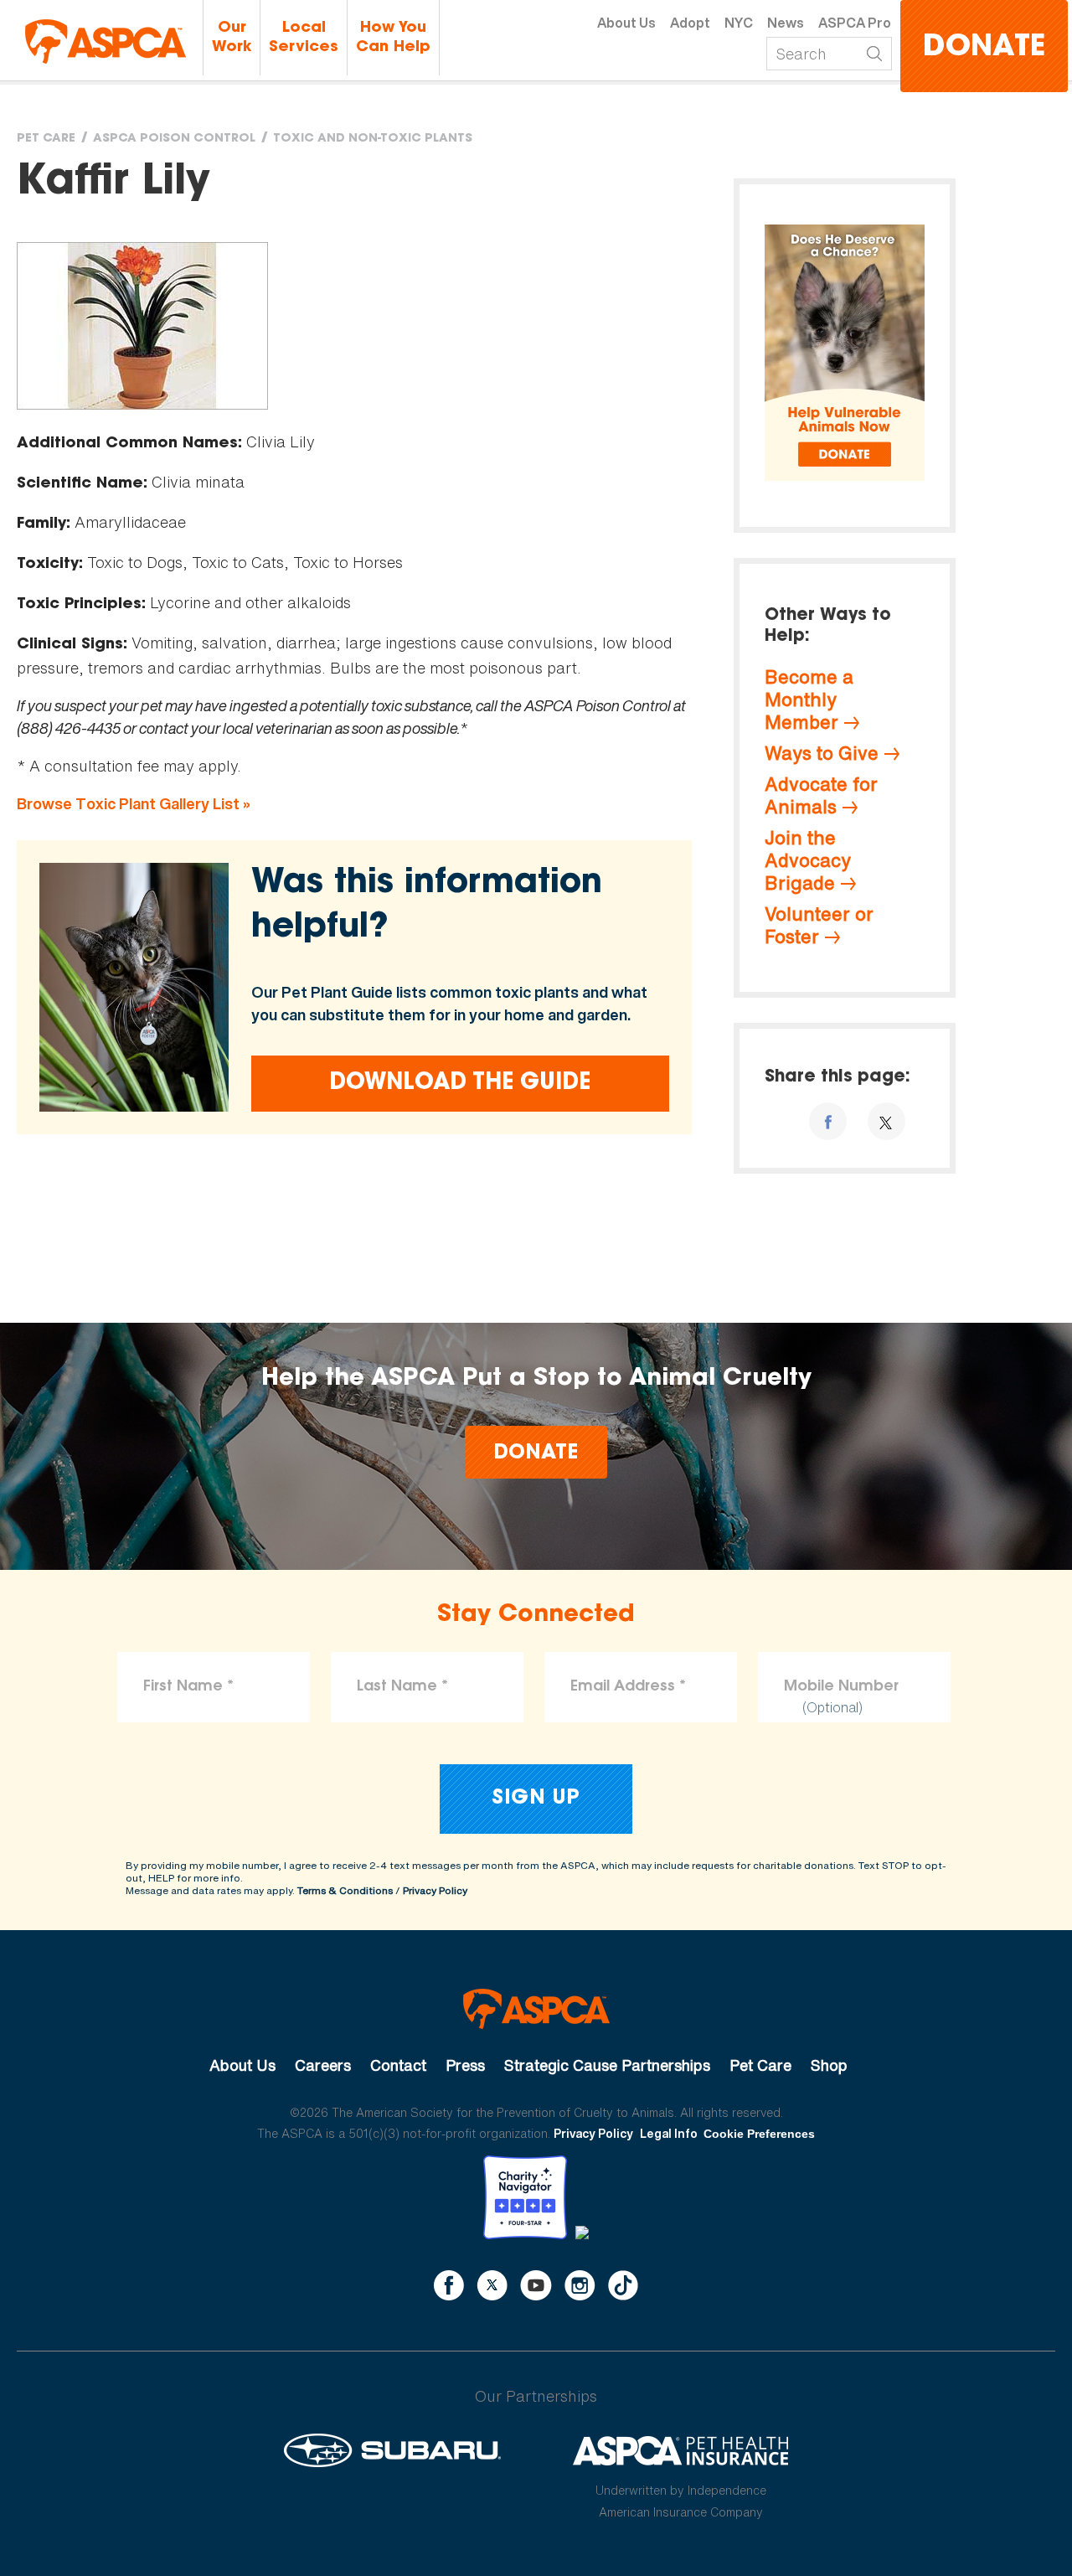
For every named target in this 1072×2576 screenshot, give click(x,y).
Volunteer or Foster (819, 925)
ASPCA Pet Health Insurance (681, 2450)
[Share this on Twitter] (886, 1121)
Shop (829, 2065)
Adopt (690, 23)
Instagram (580, 2285)
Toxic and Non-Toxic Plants (373, 139)
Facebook (449, 2285)
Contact (398, 2065)
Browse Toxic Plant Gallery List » (134, 804)
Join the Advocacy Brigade (808, 860)
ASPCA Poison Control (174, 139)
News (786, 23)
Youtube (536, 2285)
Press (465, 2065)
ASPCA (536, 2009)
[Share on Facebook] (828, 1121)
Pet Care (46, 139)
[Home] (106, 41)
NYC (739, 23)
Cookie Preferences (759, 2134)
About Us (626, 23)
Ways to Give (822, 753)
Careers (323, 2065)
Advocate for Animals (821, 795)
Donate (984, 48)
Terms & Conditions (345, 1890)
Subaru (392, 2450)
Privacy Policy (435, 1890)
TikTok (623, 2285)
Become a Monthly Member (809, 699)
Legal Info (669, 2133)
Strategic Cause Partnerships (607, 2065)
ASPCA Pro (855, 23)
